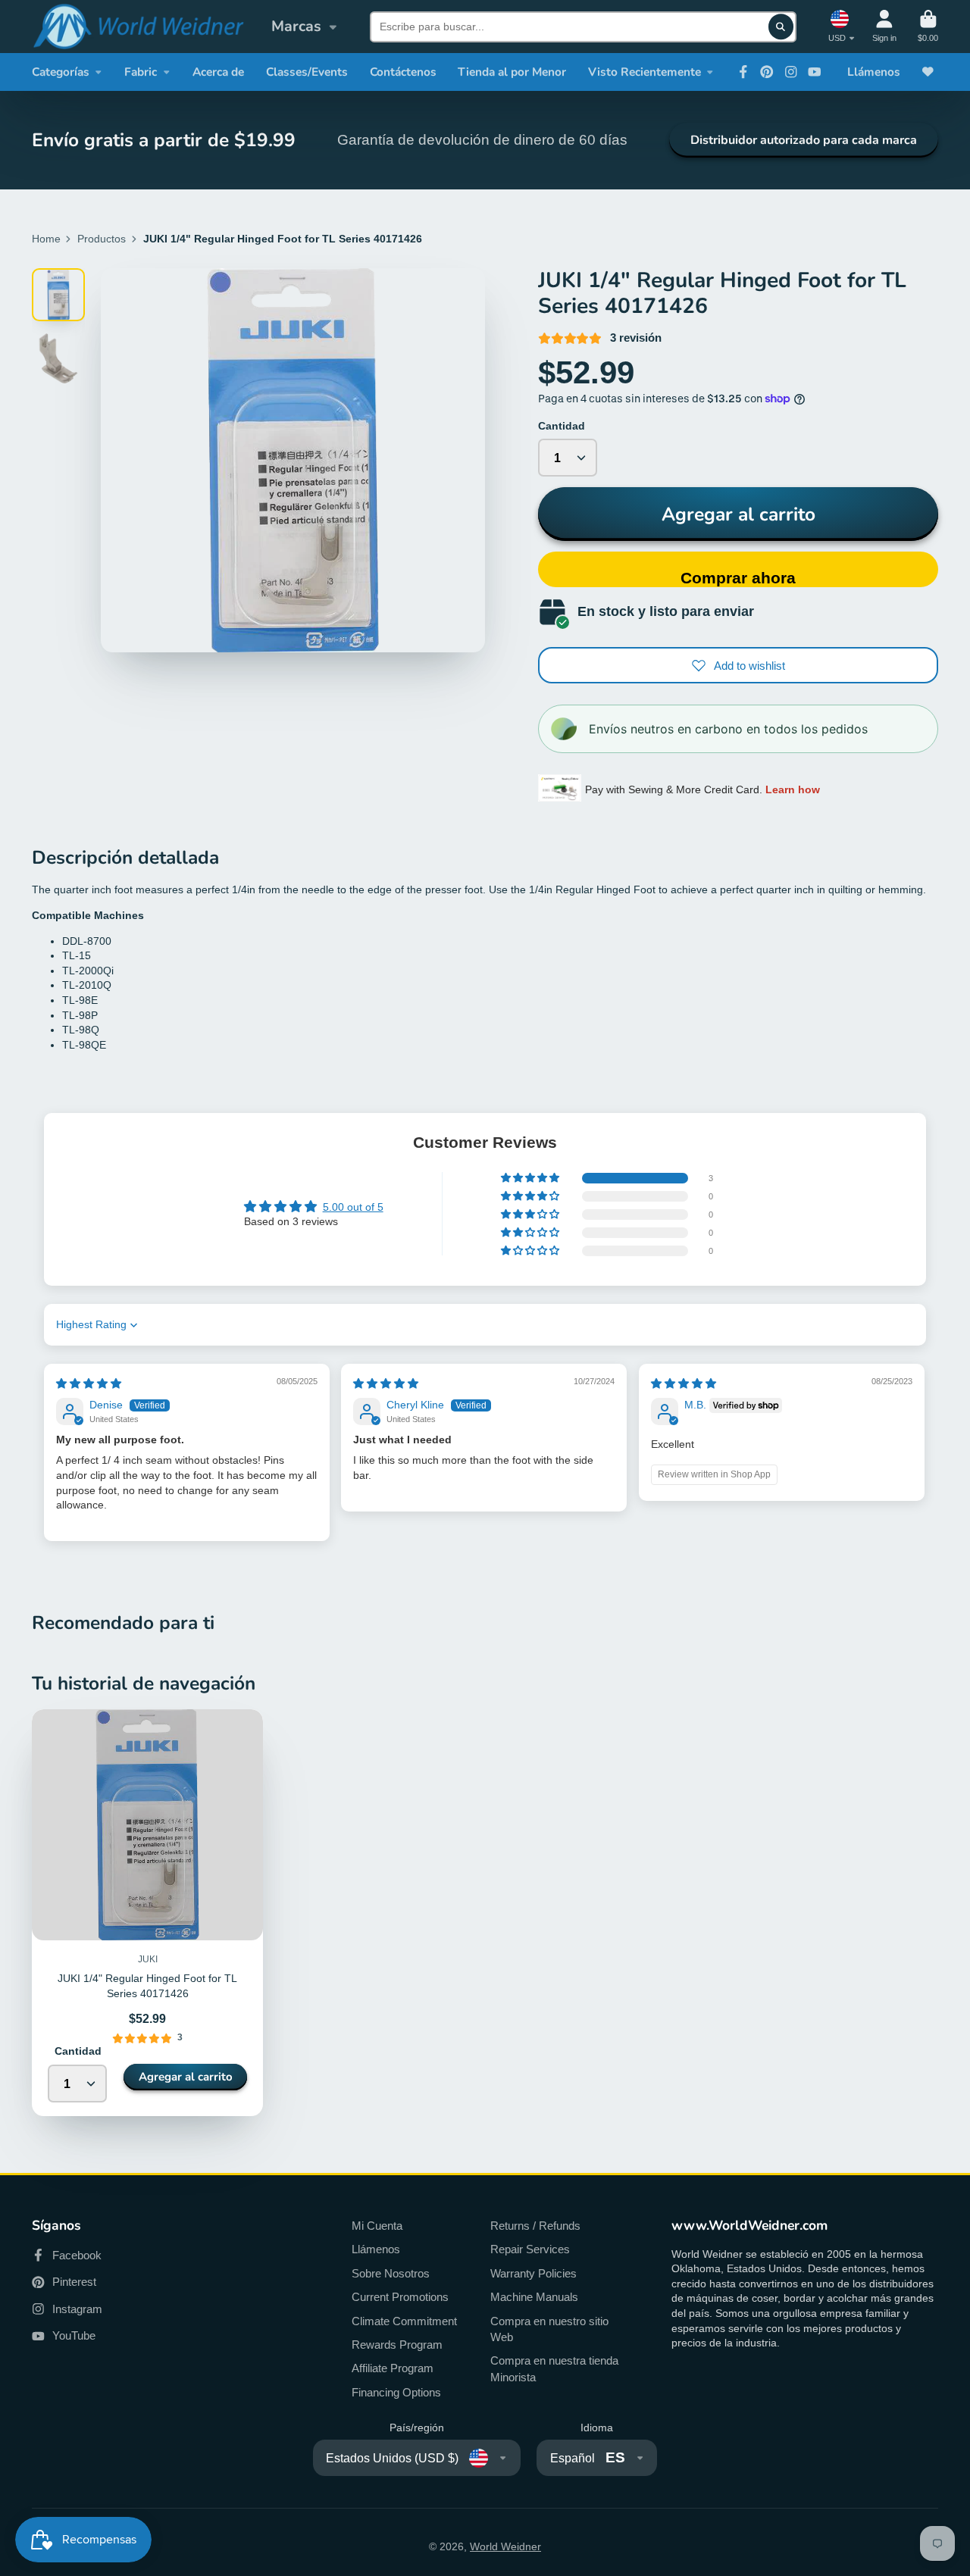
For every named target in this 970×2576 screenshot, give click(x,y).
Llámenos (874, 72)
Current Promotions (400, 2297)
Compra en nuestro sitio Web (549, 2329)
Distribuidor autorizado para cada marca (804, 140)
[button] (531, 1178)
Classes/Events (307, 72)
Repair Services (530, 2249)
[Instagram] (791, 72)
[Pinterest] (767, 72)
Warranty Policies (533, 2273)
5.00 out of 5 (353, 1207)
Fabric (141, 72)
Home (46, 239)
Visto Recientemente (645, 72)
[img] (89, 1383)
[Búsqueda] (781, 27)
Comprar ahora (738, 578)
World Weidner (505, 2546)
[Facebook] (743, 72)
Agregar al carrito (738, 514)
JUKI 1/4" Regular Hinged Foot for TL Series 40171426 (147, 1913)
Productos (102, 239)
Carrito (928, 26)
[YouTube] (815, 72)
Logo (138, 27)
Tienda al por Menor (512, 72)
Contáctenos (403, 72)
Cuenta (884, 26)
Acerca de (218, 72)
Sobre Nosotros (391, 2273)
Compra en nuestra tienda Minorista (554, 2369)
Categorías (61, 72)
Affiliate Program (393, 2368)
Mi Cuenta (377, 2226)
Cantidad (562, 426)
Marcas (296, 26)
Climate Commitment (404, 2321)
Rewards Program (397, 2345)
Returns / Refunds (535, 2226)
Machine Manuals (534, 2297)
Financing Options (396, 2392)
